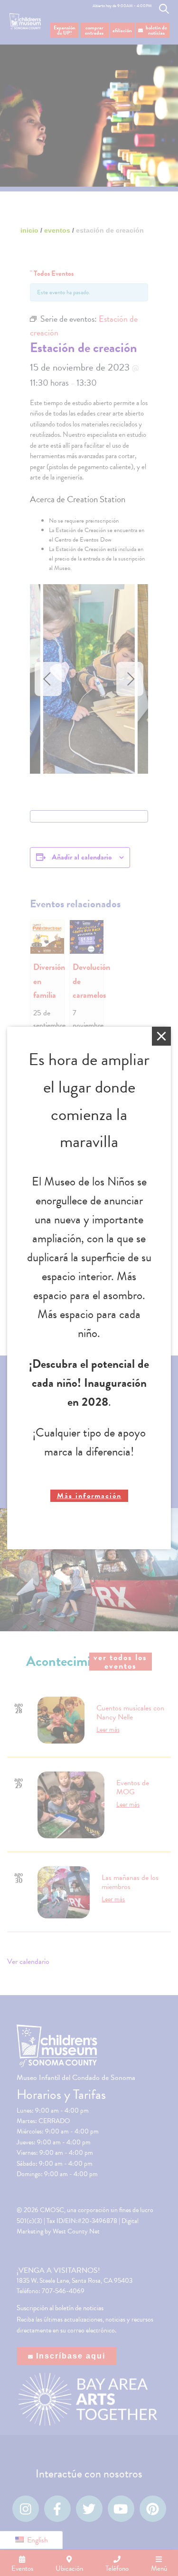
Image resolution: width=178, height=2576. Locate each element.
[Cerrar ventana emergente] (161, 1036)
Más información (89, 1496)
